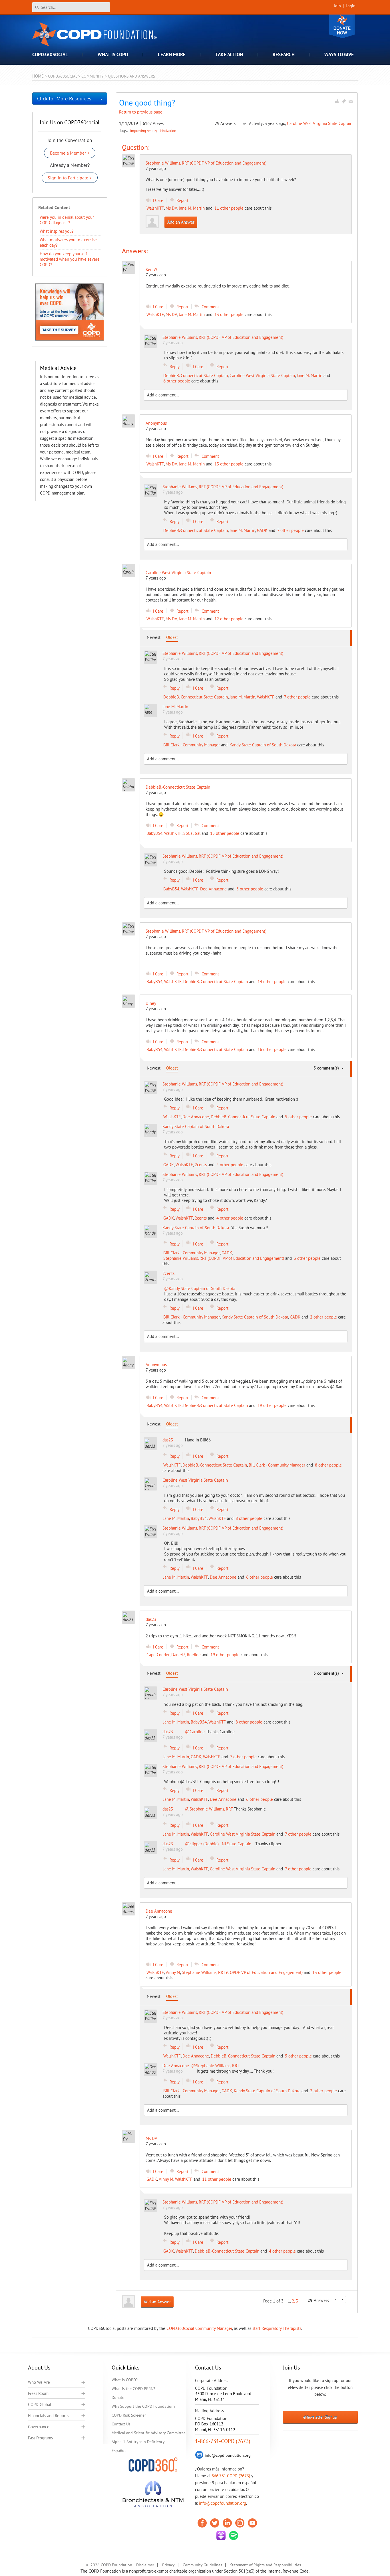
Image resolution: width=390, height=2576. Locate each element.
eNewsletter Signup (320, 2417)
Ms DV (171, 208)
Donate (342, 26)
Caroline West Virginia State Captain (320, 123)
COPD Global (40, 2404)
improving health (144, 131)
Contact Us (121, 2424)
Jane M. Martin (192, 208)
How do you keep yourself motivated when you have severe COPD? (70, 259)
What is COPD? (125, 2380)
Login (351, 6)
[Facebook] (202, 2523)
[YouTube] (252, 2523)
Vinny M (173, 1972)
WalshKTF (155, 208)
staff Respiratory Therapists (277, 2328)
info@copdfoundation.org (223, 2503)
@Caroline (195, 1732)
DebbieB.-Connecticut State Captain (196, 375)
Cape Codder (158, 1655)
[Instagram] (240, 2523)
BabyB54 (154, 833)
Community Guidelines (202, 2565)
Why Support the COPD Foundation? (143, 2406)
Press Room (38, 2393)
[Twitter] (215, 2523)
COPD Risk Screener (129, 2415)
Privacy (168, 2565)
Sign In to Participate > (70, 178)
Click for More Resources (64, 99)
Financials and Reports (48, 2416)
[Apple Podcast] (221, 2536)
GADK (262, 530)
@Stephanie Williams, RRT (209, 1809)
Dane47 (178, 1655)
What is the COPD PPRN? (133, 2389)
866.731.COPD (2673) (231, 2476)
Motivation (168, 131)
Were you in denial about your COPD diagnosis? (67, 220)
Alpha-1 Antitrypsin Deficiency (138, 2442)
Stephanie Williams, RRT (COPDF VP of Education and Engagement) (206, 163)
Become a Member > (70, 153)
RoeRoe (194, 1655)
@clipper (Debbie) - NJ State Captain (219, 1844)
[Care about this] (337, 101)
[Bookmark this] (344, 101)
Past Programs (40, 2438)
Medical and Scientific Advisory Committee (149, 2433)
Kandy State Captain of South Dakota (263, 745)
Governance (39, 2427)
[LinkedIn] (227, 2523)
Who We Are (39, 2382)
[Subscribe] (351, 101)
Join (337, 6)
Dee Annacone (213, 889)
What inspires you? (57, 231)
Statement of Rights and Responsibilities (266, 2565)
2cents (201, 1165)
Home (38, 76)
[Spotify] (234, 2536)
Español (119, 2451)
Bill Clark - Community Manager (192, 745)
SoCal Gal (192, 833)
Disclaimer (145, 2565)
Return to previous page (141, 112)
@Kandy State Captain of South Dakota (200, 1288)
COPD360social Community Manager (199, 2328)
